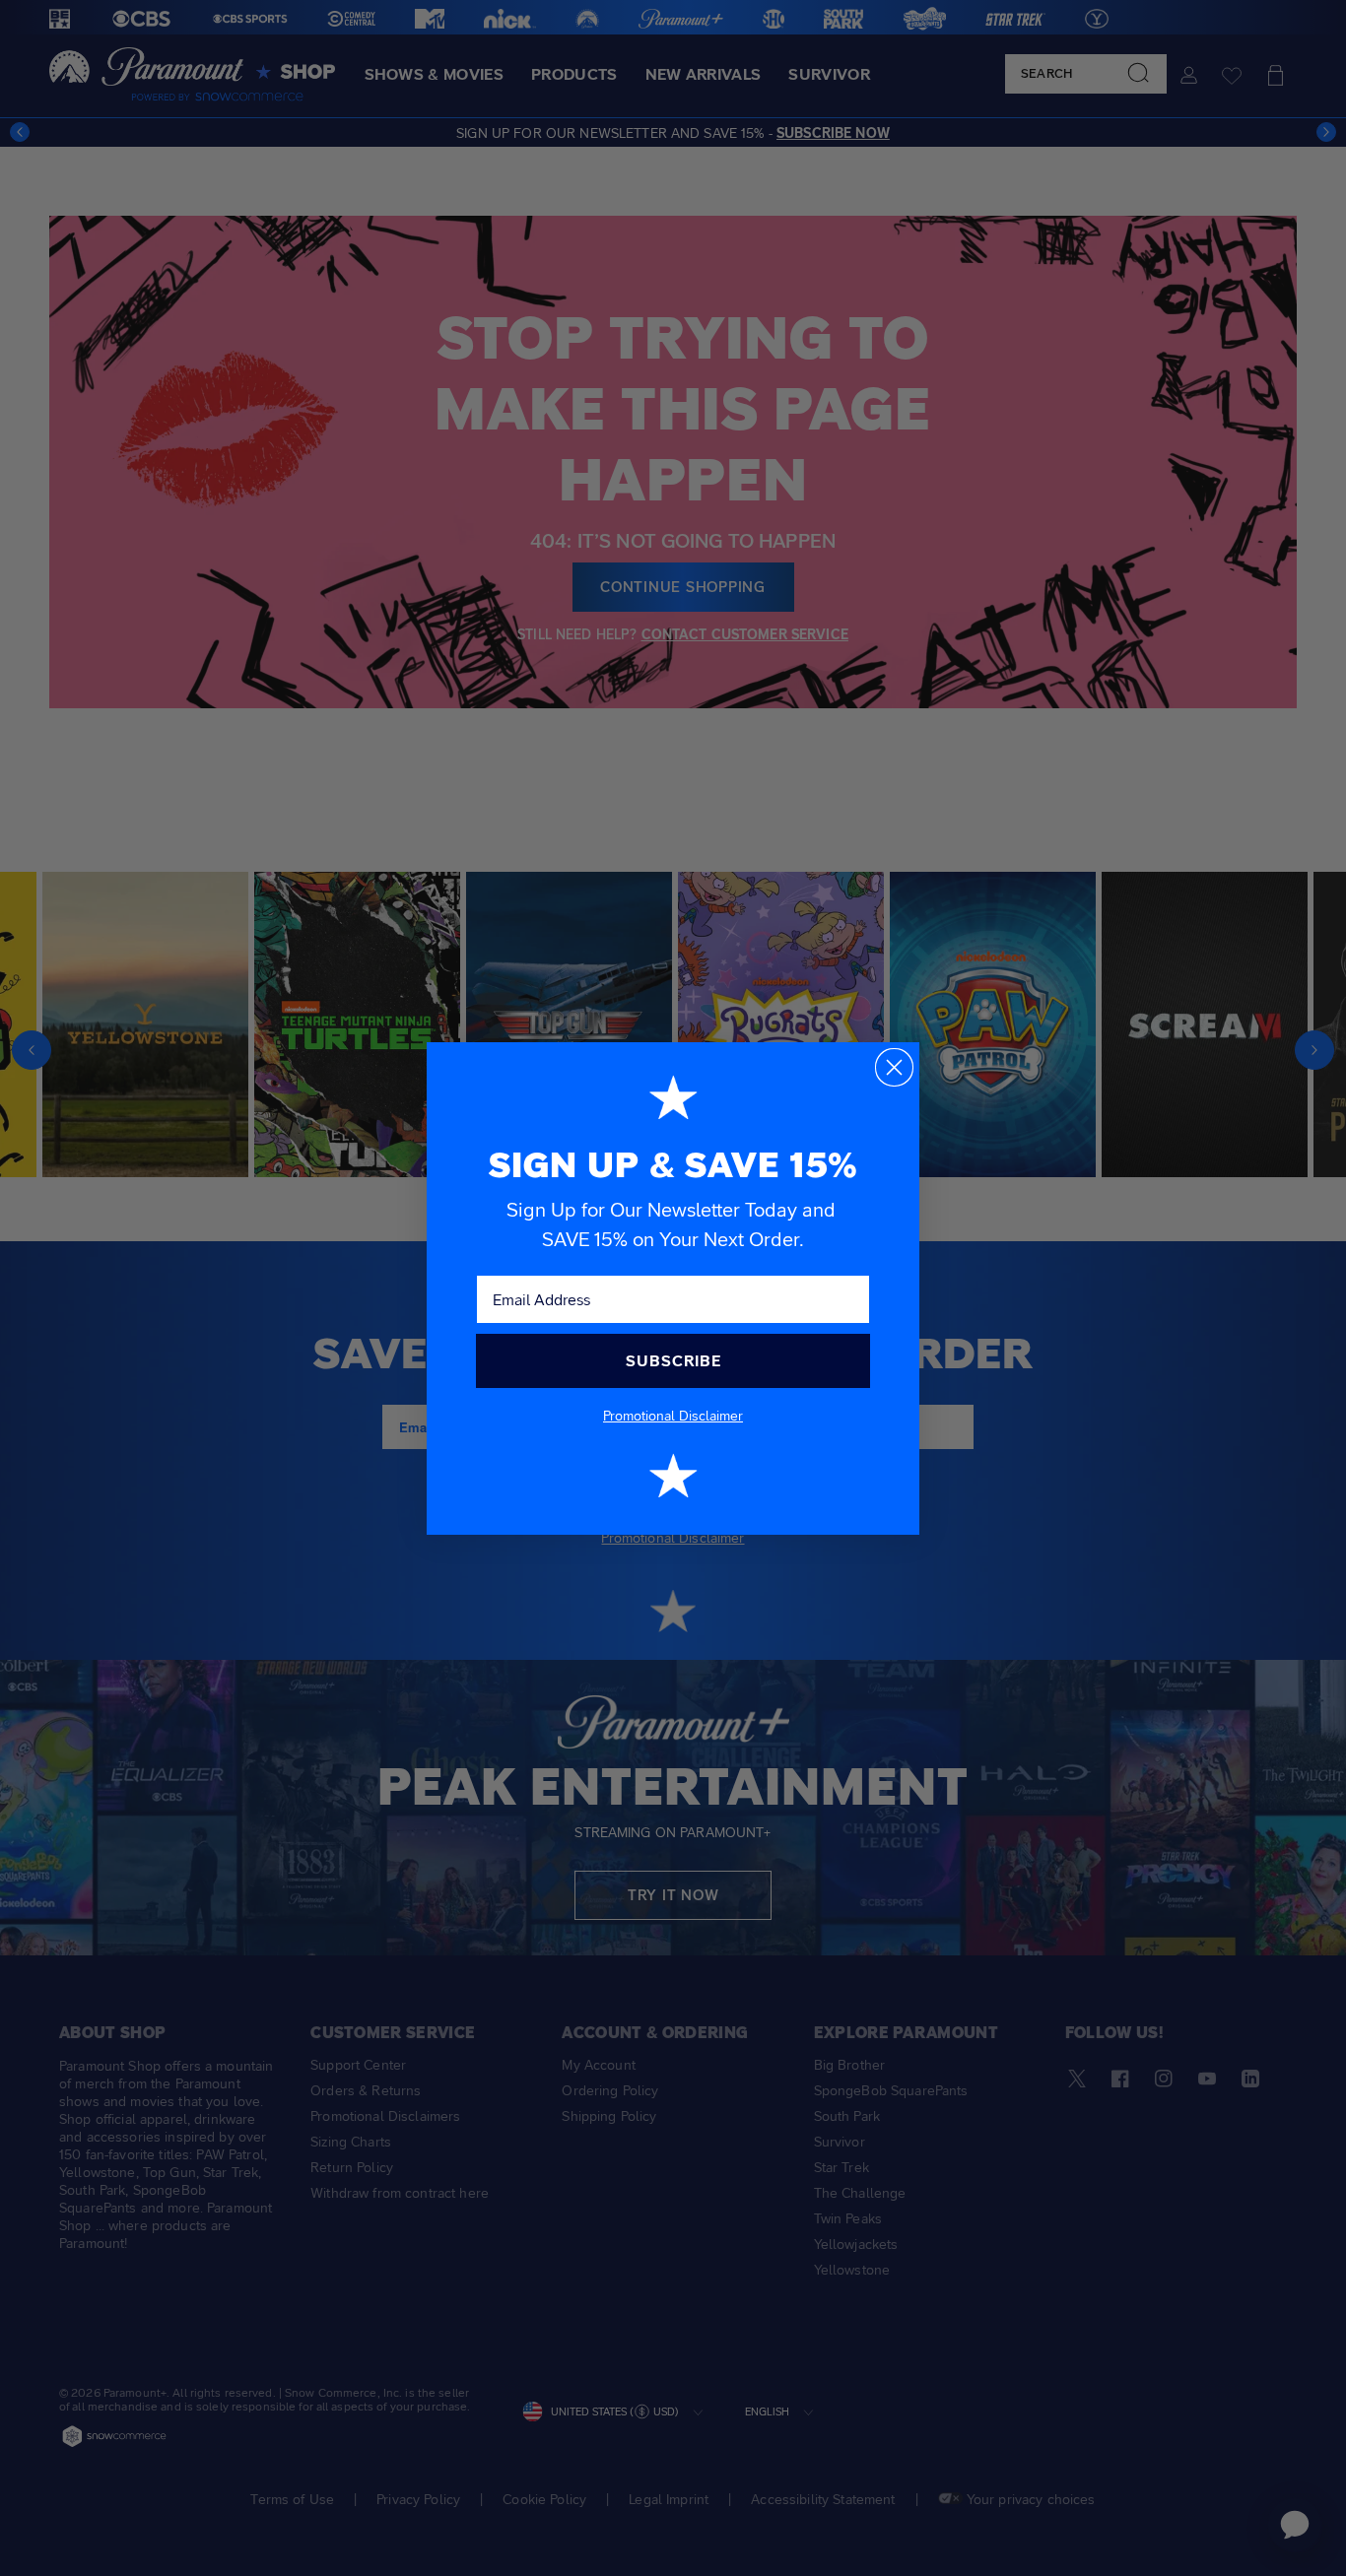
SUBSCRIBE (673, 1361)
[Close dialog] (894, 1067)
